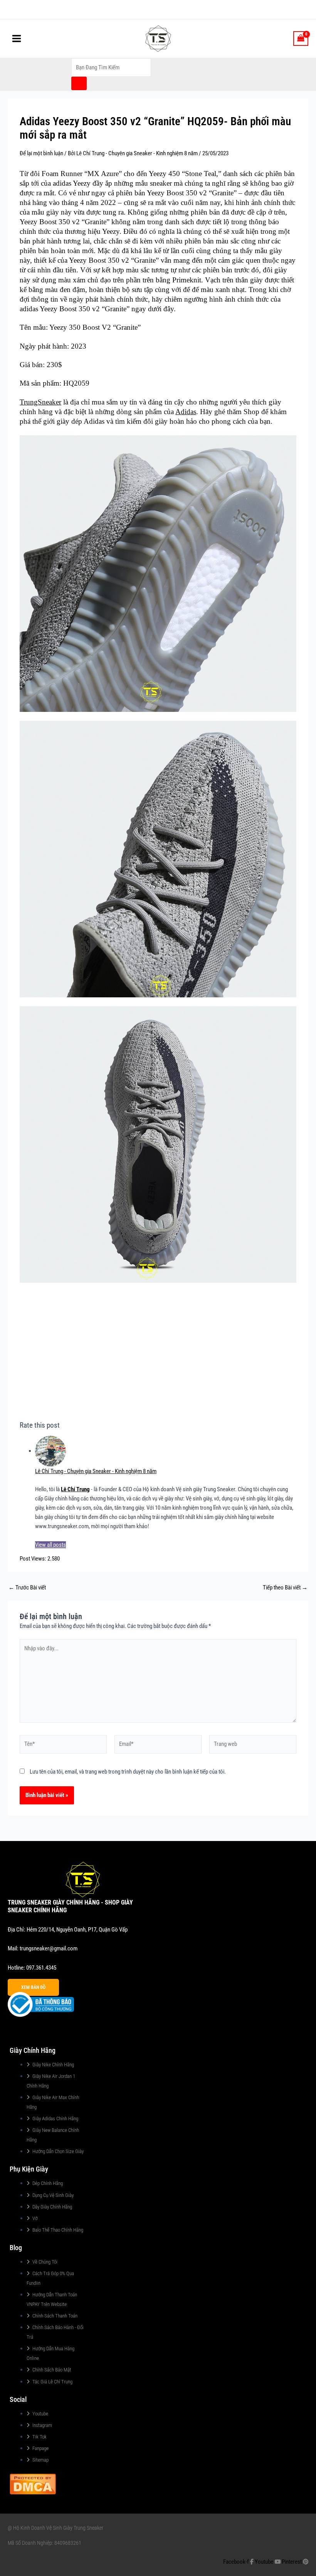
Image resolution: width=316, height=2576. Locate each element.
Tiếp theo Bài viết (285, 1588)
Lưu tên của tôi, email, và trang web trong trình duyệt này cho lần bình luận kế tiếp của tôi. (128, 1772)
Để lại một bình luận (41, 153)
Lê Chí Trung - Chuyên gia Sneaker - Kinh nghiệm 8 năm (96, 1471)
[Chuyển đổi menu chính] (17, 39)
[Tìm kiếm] (79, 83)
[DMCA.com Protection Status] (33, 2483)
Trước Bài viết (27, 1588)
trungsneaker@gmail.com (49, 1948)
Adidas (186, 412)
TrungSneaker (40, 402)
